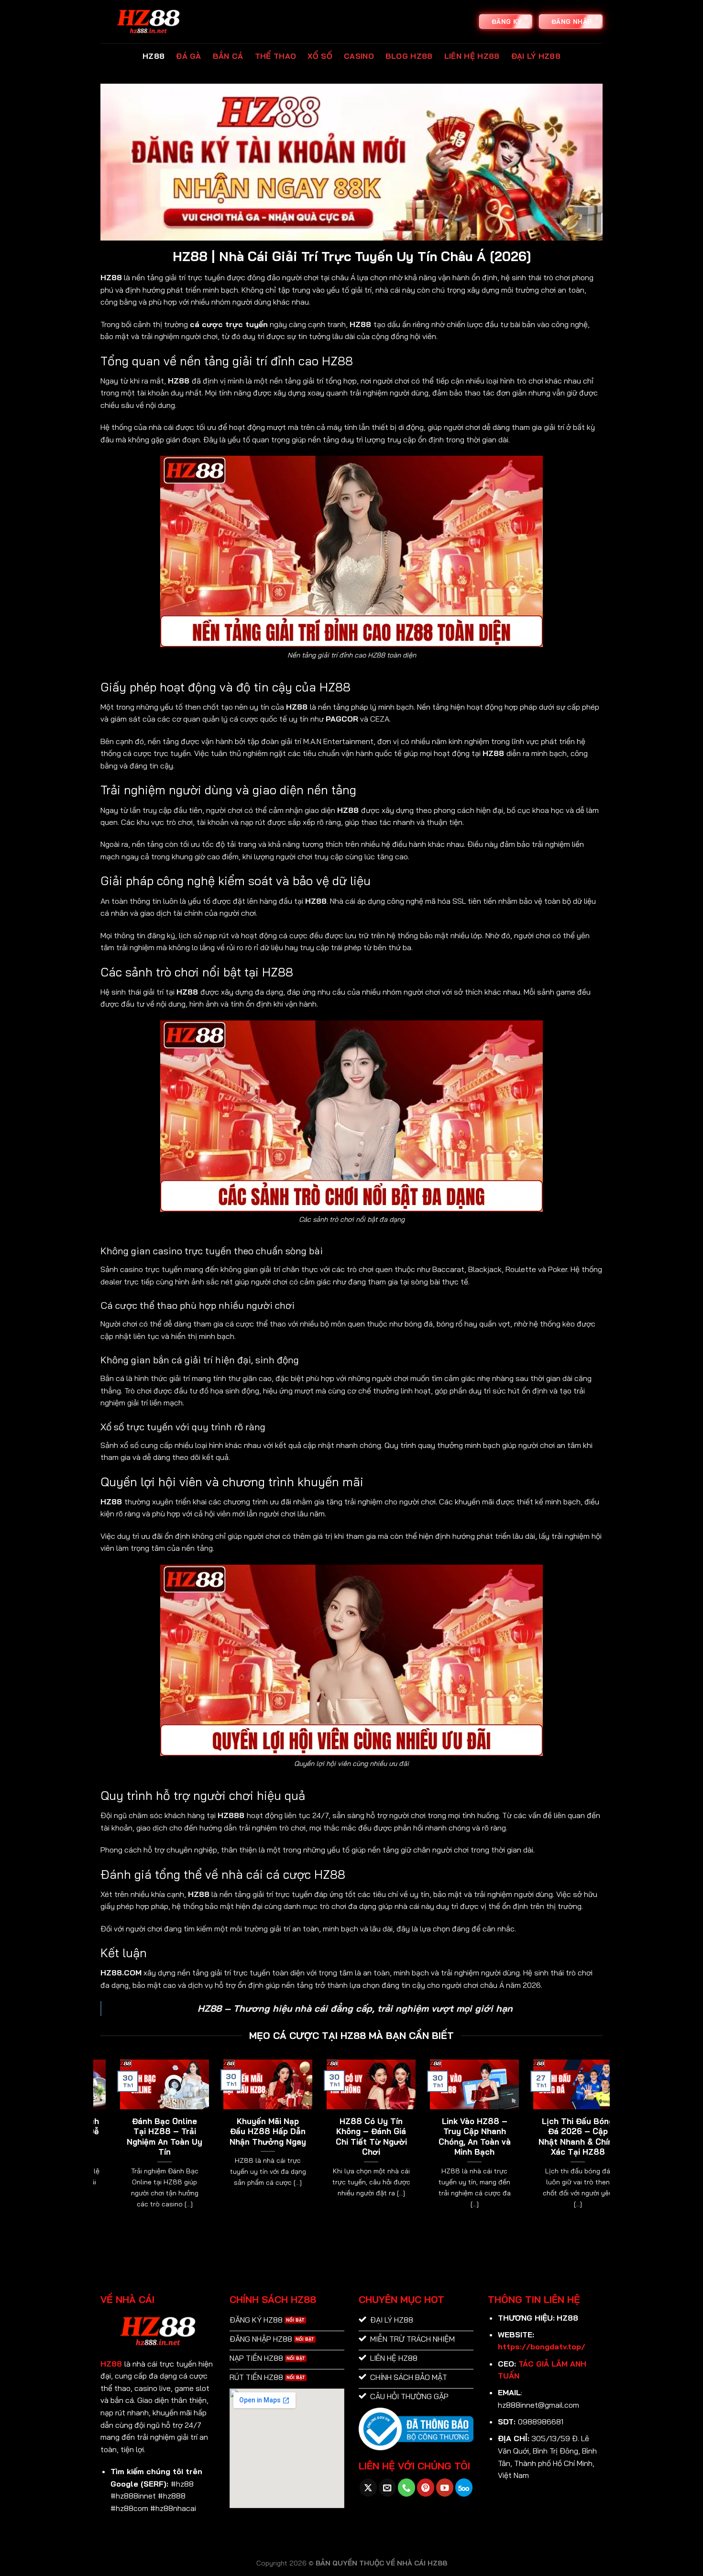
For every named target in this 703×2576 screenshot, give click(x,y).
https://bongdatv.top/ (542, 2346)
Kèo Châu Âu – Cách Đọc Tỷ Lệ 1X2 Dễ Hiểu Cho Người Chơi (524, 2137)
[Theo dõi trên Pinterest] (426, 2487)
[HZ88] (148, 22)
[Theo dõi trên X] (368, 2487)
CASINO (359, 56)
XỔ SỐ (320, 56)
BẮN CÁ (228, 56)
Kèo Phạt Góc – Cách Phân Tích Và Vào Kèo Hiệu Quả (421, 2131)
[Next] (604, 2146)
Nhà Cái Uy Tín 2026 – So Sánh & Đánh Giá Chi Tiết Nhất (318, 2137)
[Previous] (99, 2146)
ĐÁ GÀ (189, 56)
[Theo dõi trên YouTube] (445, 2487)
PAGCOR (342, 719)
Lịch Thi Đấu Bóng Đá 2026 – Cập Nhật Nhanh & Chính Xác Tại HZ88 (111, 2137)
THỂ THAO (276, 56)
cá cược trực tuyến (229, 324)
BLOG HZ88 (409, 56)
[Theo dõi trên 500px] (464, 2487)
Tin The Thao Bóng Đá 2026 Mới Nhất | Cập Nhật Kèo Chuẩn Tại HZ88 (214, 2137)
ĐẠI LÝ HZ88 (536, 56)
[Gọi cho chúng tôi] (406, 2487)
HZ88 (154, 56)
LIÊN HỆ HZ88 (472, 56)
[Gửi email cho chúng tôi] (387, 2487)
